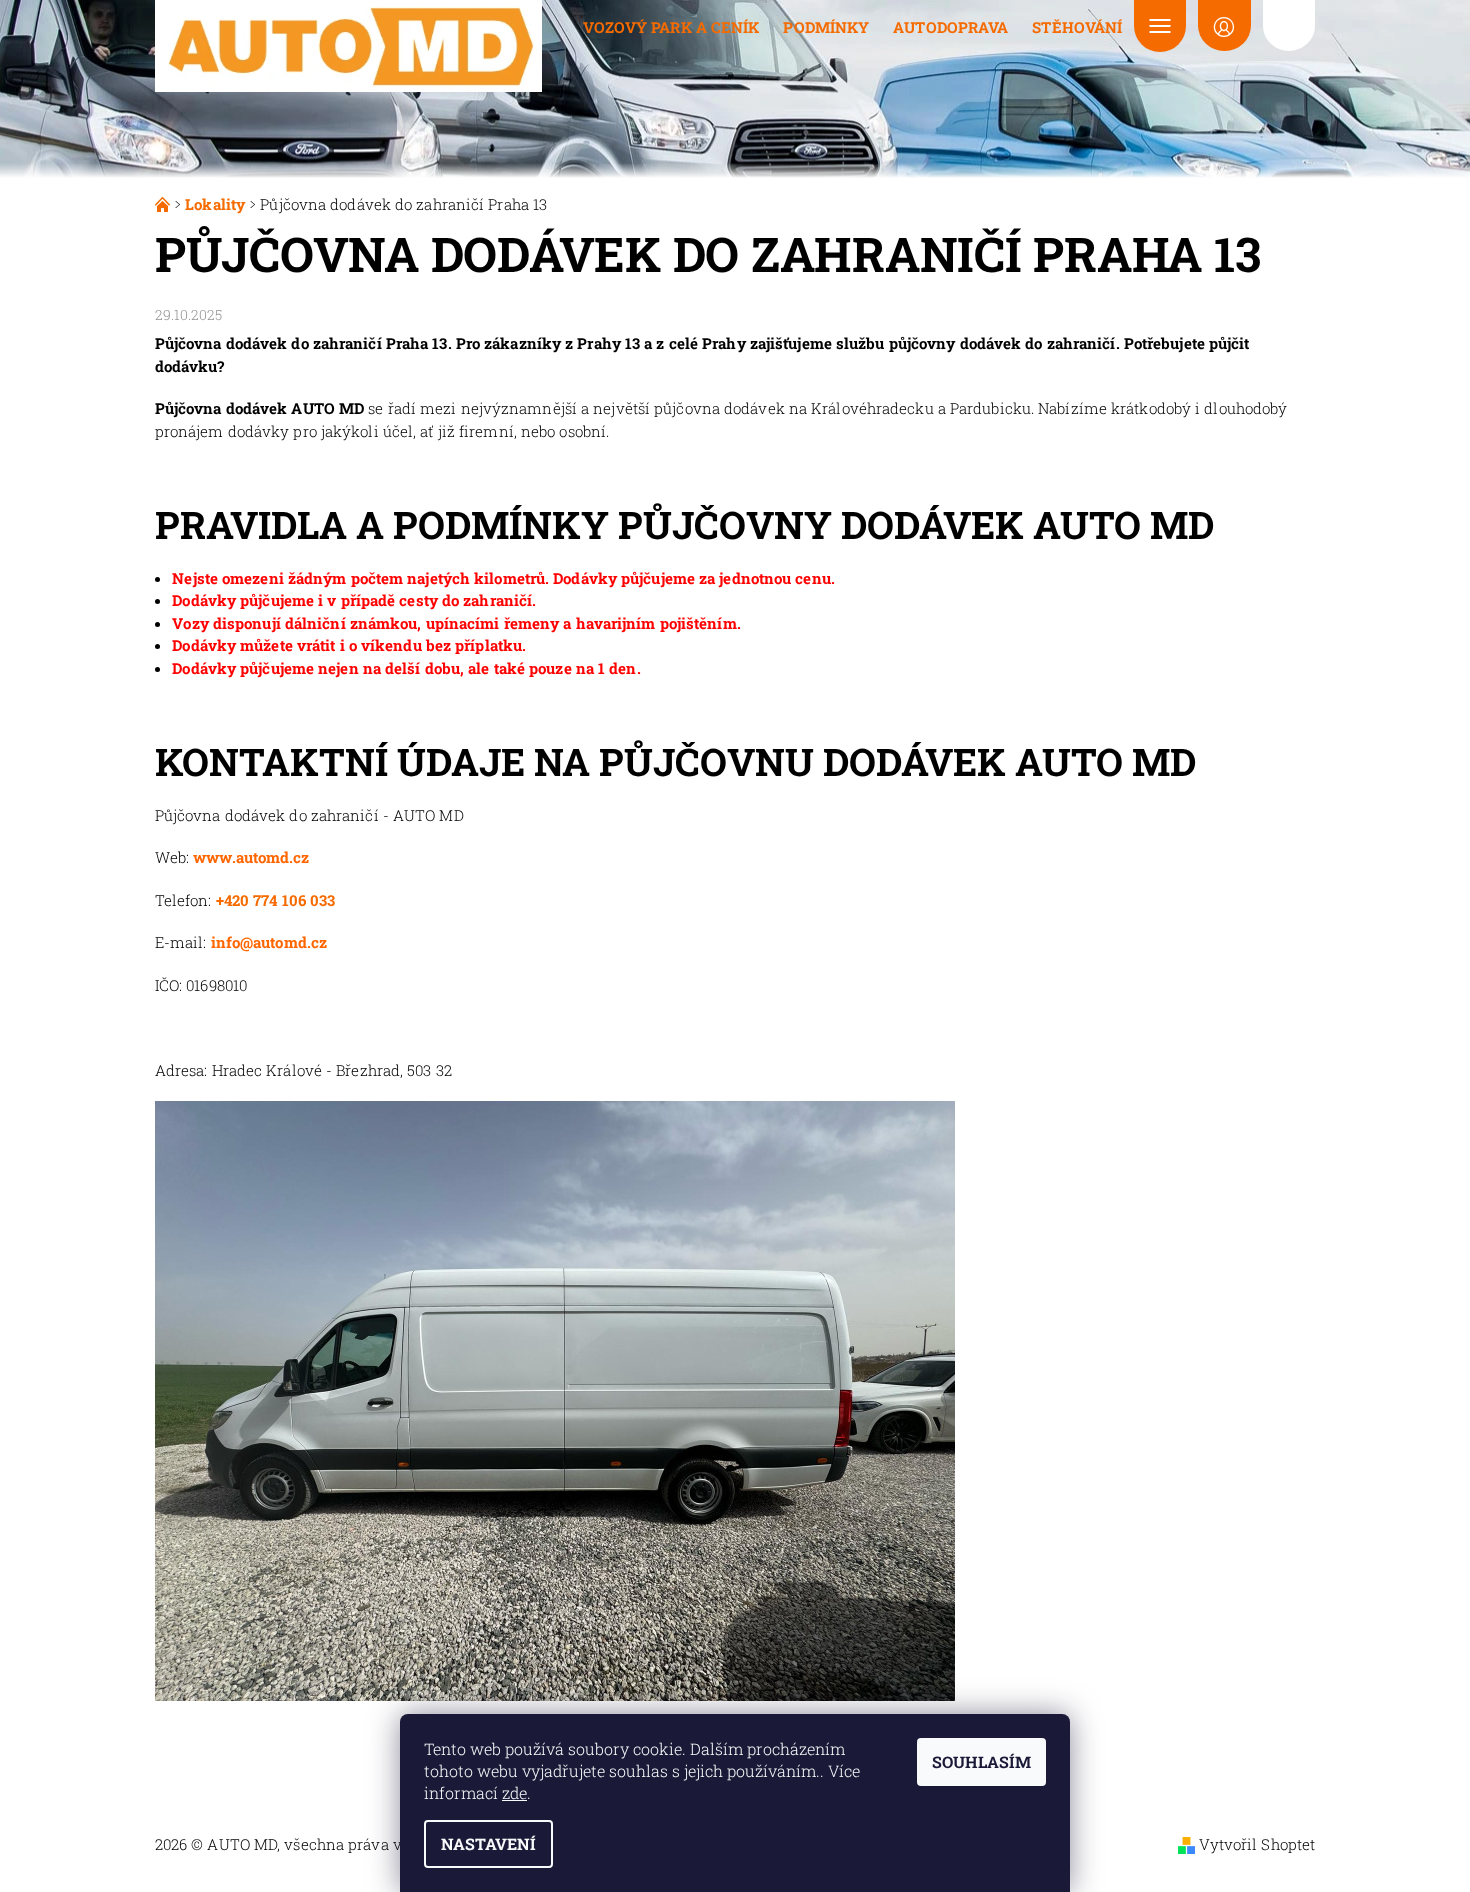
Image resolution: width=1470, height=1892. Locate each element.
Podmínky (826, 27)
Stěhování (1077, 27)
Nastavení (488, 1843)
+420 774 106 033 (276, 900)
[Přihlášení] (1224, 25)
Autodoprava (950, 27)
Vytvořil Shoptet (1257, 1844)
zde (514, 1792)
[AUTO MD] (348, 44)
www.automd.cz (251, 857)
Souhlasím (981, 1761)
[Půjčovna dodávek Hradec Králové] (164, 204)
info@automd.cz (269, 942)
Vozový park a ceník (671, 27)
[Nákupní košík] (1289, 25)
